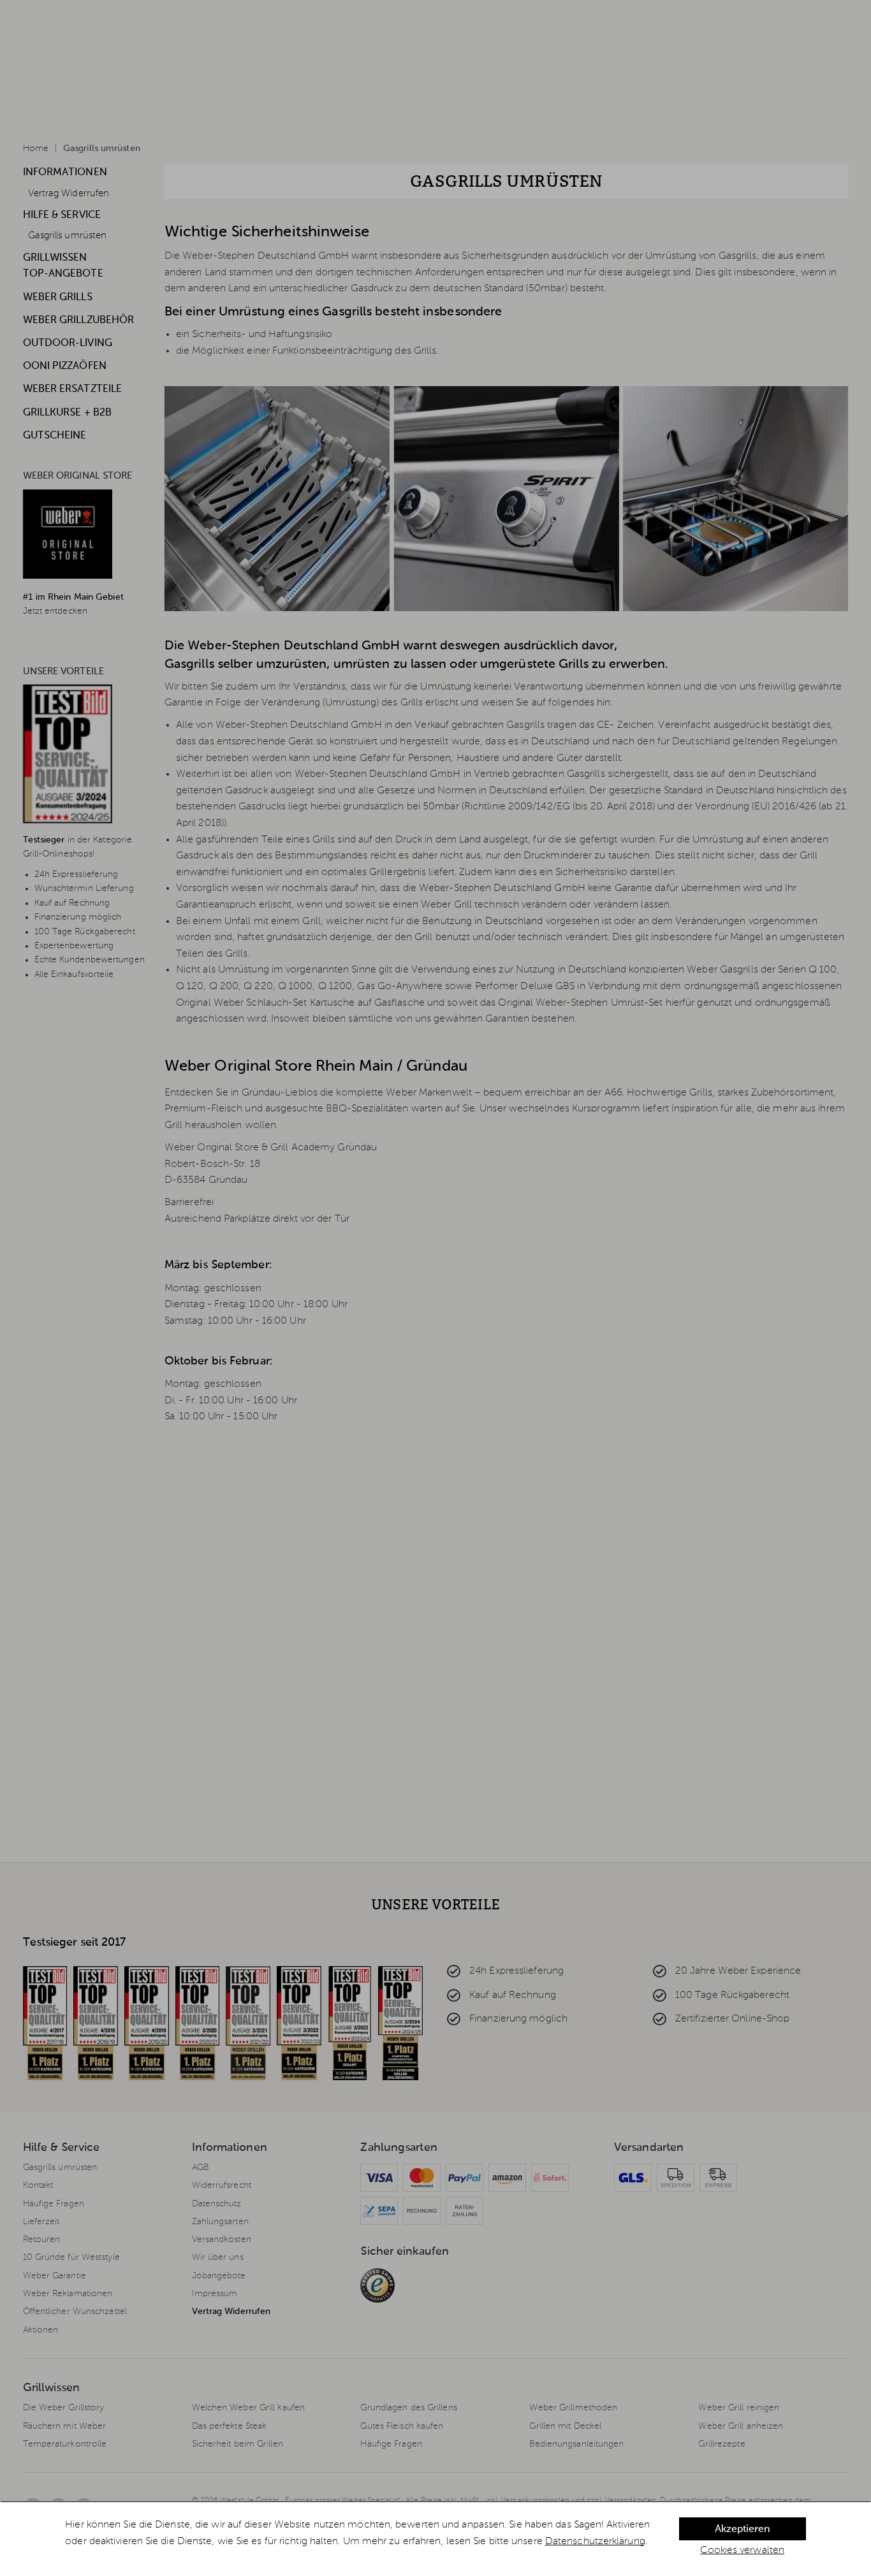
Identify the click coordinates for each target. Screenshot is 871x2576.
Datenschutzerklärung (595, 2542)
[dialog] (435, 2539)
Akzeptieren (742, 2529)
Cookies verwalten (742, 2551)
